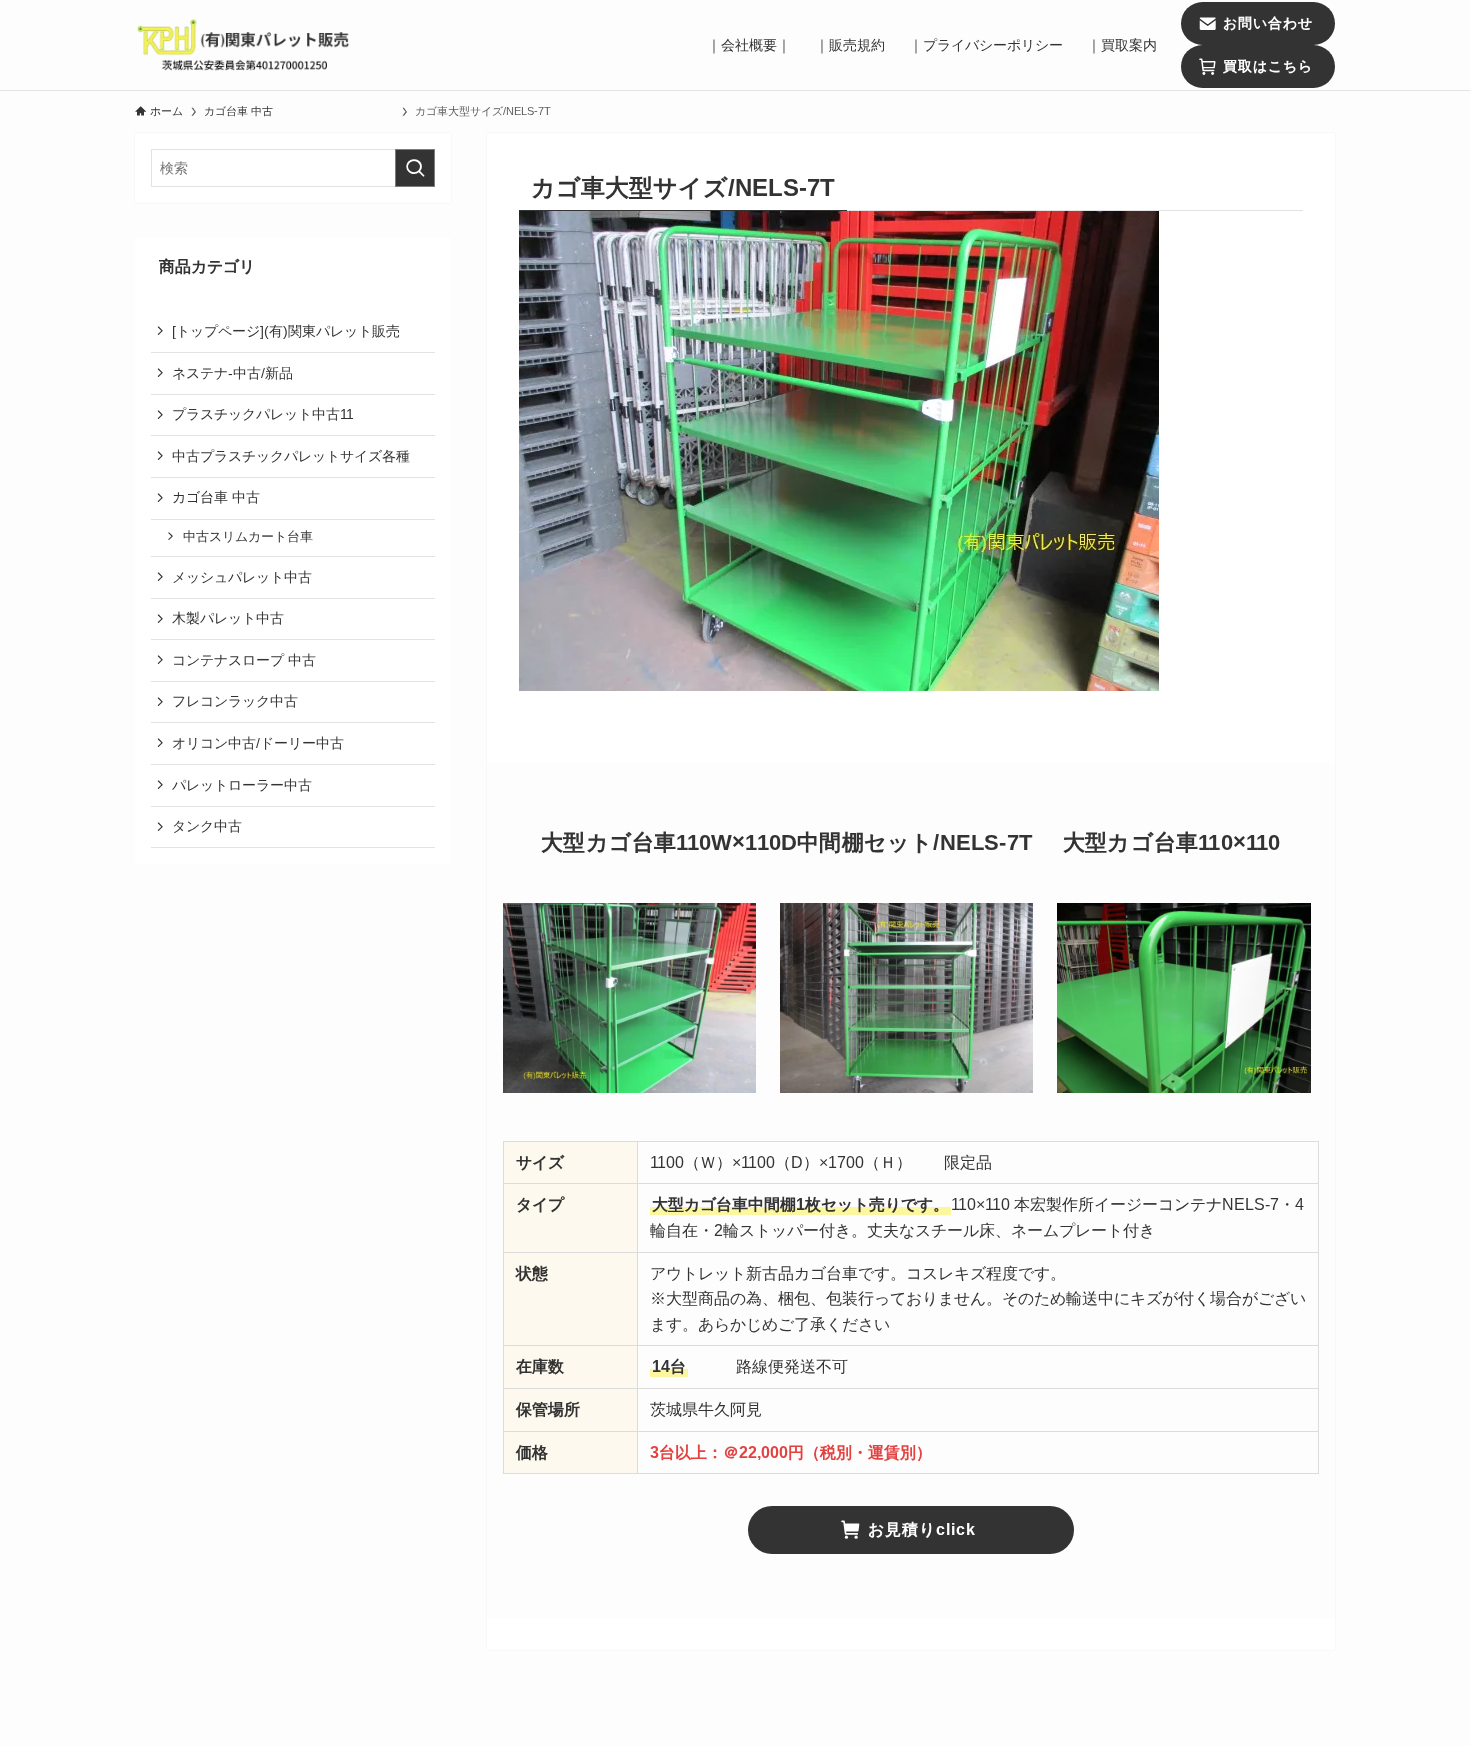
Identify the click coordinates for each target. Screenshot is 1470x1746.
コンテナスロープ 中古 (244, 659)
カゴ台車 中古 (293, 497)
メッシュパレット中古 (242, 576)
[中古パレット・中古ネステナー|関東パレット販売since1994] (244, 45)
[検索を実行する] (415, 168)
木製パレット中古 (228, 618)
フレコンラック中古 (235, 701)
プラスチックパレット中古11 (263, 414)
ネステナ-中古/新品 (232, 372)
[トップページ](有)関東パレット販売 (286, 331)
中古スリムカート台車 (248, 537)
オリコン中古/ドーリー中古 (258, 743)
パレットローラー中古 (242, 784)
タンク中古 (207, 826)
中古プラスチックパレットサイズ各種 (291, 455)
